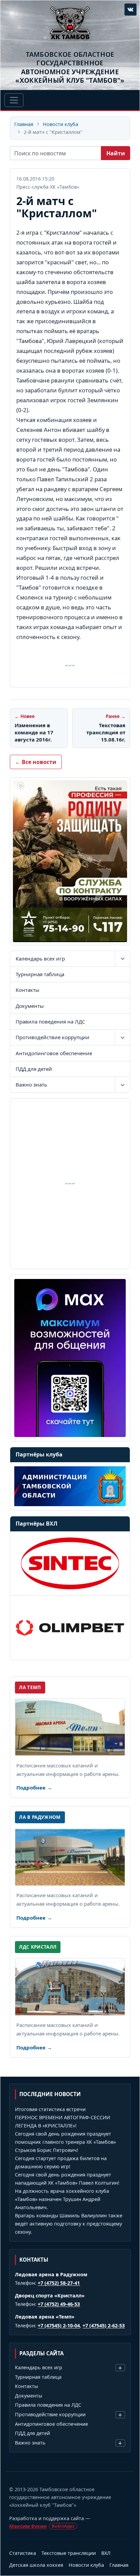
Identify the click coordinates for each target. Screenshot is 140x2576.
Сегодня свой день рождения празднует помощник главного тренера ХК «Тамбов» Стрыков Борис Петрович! (65, 2142)
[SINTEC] (70, 1563)
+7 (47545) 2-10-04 (59, 2325)
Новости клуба (60, 124)
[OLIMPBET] (70, 1628)
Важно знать (31, 1084)
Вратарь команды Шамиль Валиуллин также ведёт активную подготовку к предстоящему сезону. (69, 2224)
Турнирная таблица (40, 974)
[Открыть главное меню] (14, 100)
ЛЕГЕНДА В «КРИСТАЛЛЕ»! (46, 2126)
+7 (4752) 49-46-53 (59, 2304)
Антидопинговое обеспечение (54, 1053)
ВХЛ (106, 2553)
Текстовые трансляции (69, 2553)
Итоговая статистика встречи (50, 2109)
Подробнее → (34, 1787)
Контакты (28, 990)
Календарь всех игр (40, 958)
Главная (24, 124)
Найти (116, 153)
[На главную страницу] (70, 23)
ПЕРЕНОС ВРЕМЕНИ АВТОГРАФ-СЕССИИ (63, 2117)
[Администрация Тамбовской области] (70, 1486)
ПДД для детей (34, 1069)
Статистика (23, 2553)
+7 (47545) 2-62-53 (104, 2325)
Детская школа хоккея (36, 2565)
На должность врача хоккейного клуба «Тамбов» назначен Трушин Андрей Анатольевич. (62, 2199)
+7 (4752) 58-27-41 (59, 2283)
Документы (30, 1006)
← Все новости (36, 762)
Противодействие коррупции (52, 1037)
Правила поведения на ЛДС (50, 1021)
